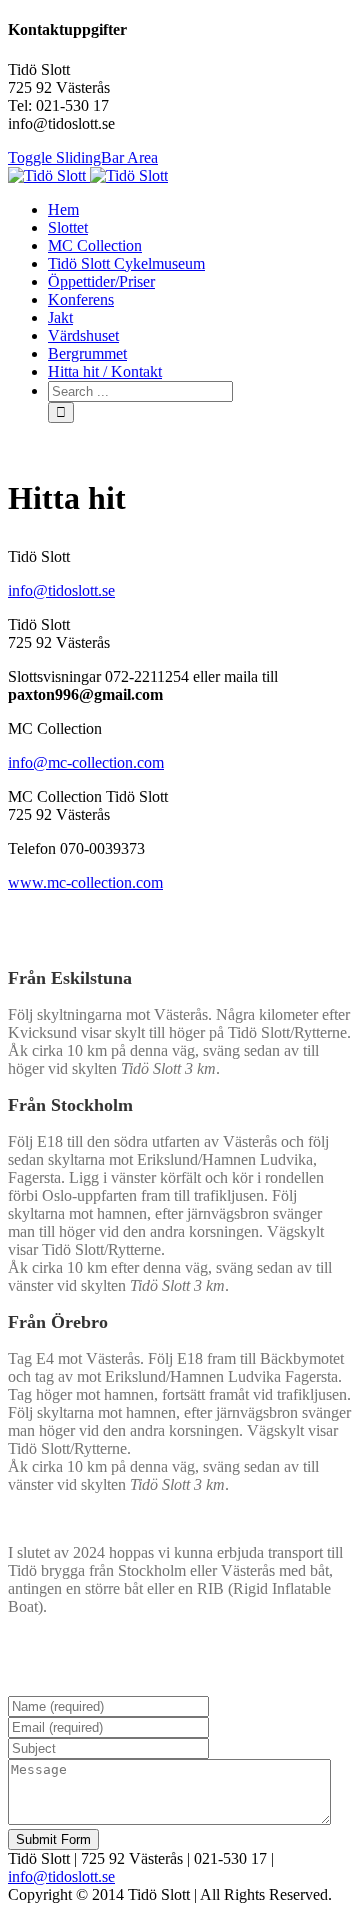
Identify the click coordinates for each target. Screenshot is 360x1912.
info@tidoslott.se (61, 590)
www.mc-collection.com (85, 882)
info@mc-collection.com (86, 762)
